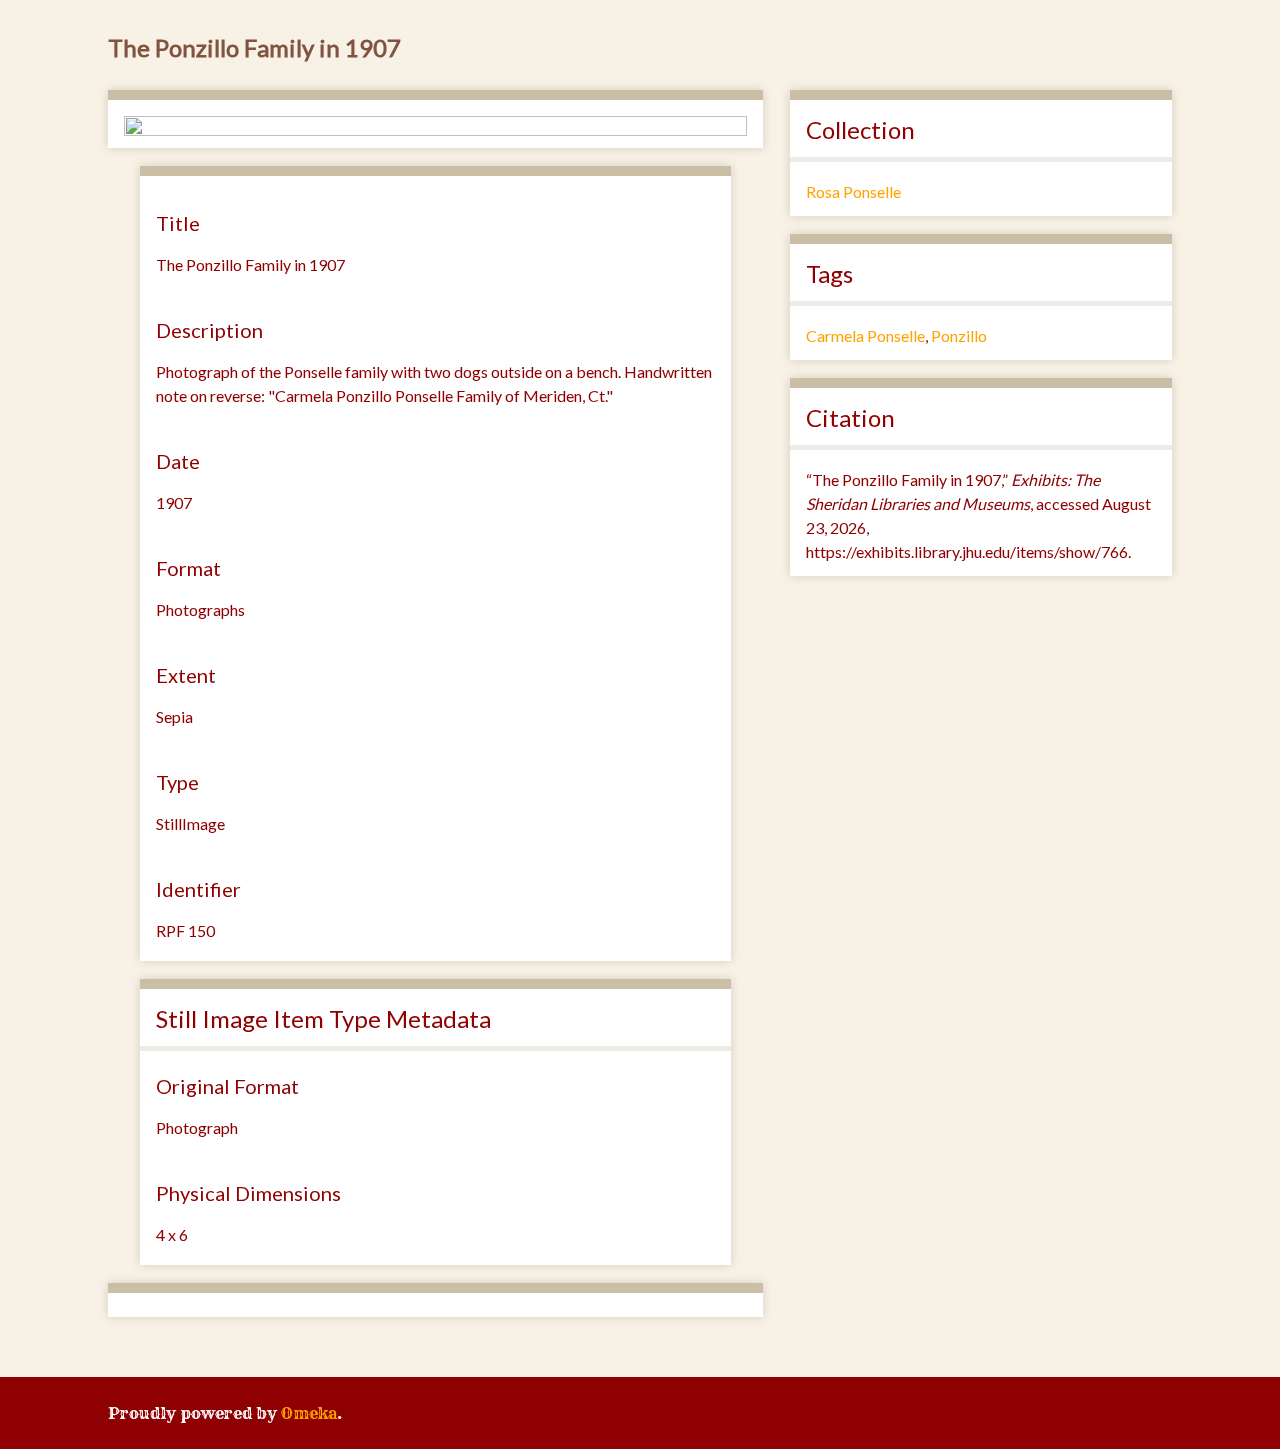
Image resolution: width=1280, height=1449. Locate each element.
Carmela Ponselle (865, 335)
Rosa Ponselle (853, 191)
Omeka (309, 1413)
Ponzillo (959, 335)
